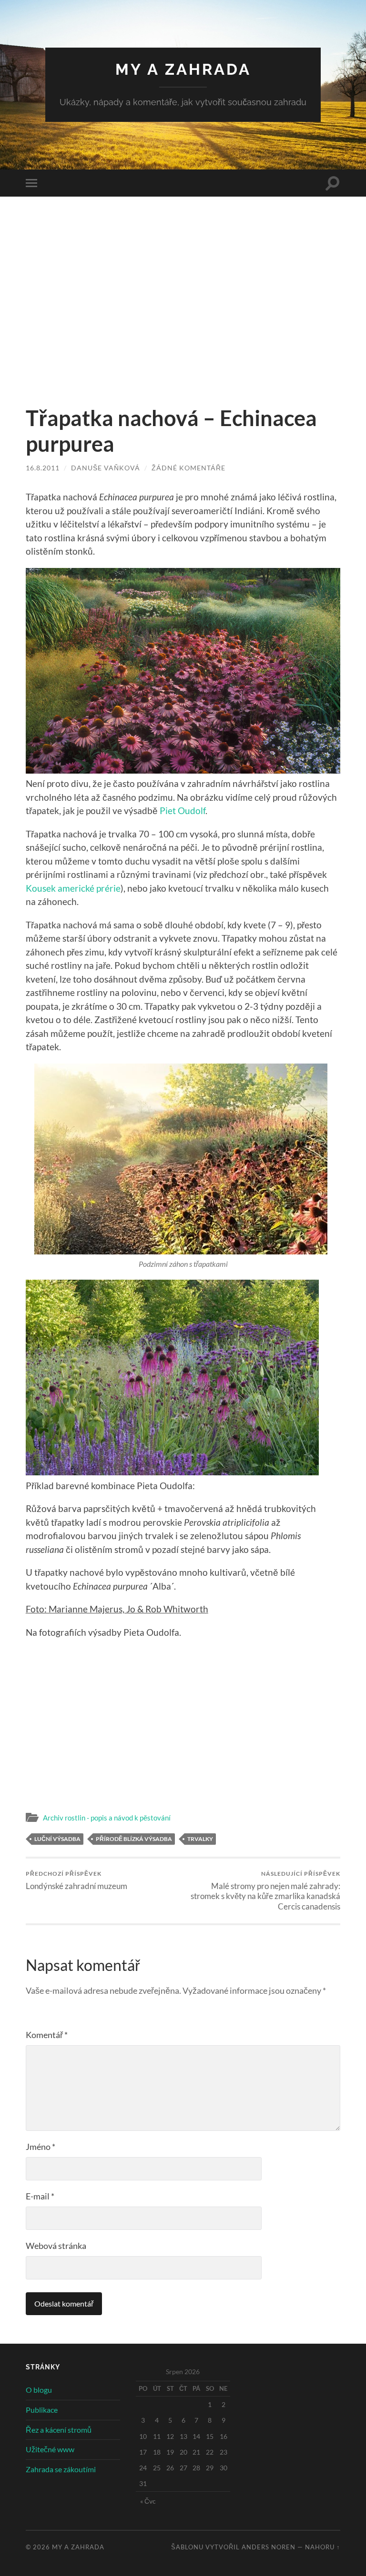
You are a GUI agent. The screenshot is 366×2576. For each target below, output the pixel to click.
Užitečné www (50, 2449)
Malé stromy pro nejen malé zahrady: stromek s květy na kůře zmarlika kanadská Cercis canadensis (265, 1890)
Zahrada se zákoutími (61, 2469)
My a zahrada (183, 69)
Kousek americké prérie (73, 888)
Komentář (47, 2035)
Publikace (42, 2410)
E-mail (40, 2196)
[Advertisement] (183, 311)
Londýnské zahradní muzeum (76, 1880)
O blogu (39, 2390)
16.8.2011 (43, 468)
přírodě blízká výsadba (134, 1839)
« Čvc (148, 2501)
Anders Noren (269, 2547)
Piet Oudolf (183, 811)
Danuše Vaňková (106, 468)
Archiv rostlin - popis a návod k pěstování (107, 1818)
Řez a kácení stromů (59, 2430)
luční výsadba (57, 1839)
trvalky (200, 1839)
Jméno (41, 2147)
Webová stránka (56, 2246)
